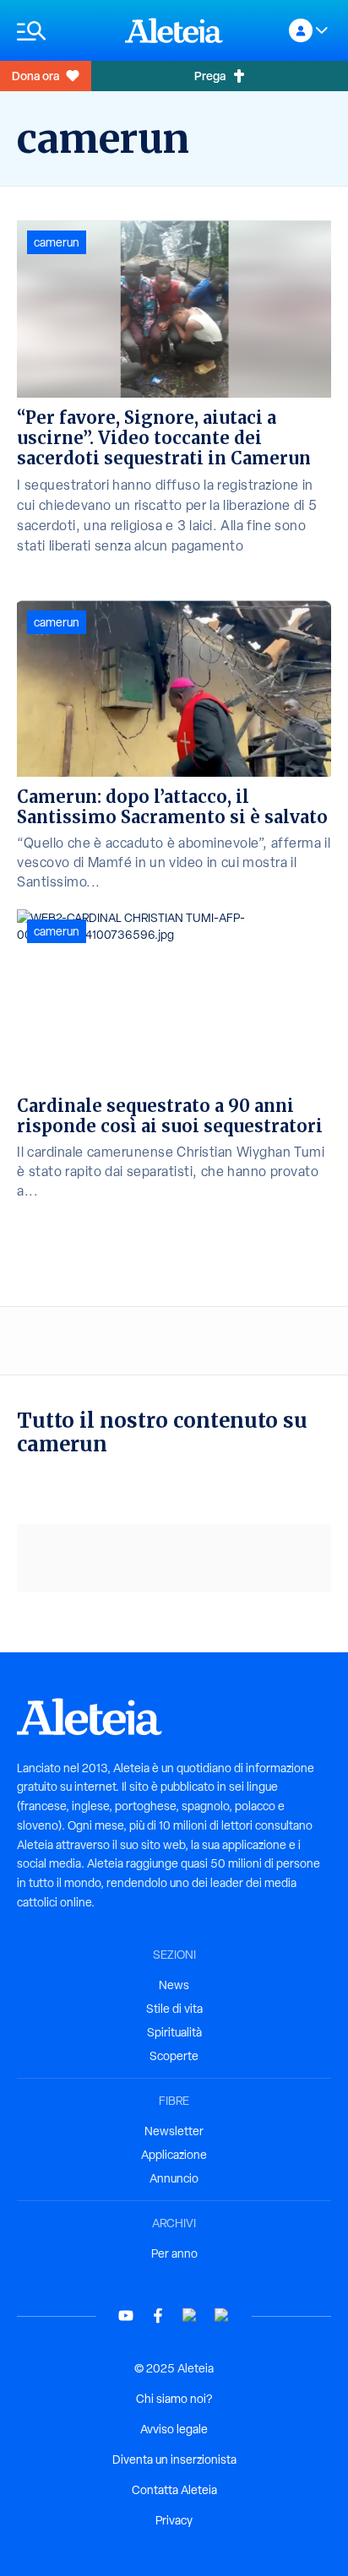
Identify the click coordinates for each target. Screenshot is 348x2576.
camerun (57, 242)
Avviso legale (174, 2429)
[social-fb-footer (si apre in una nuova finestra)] (158, 2316)
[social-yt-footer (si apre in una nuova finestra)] (126, 2316)
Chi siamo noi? (174, 2399)
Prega (210, 76)
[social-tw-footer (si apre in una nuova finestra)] (190, 2316)
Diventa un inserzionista (174, 2459)
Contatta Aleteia (174, 2490)
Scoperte (174, 2056)
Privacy (174, 2520)
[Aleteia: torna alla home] (174, 30)
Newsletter (174, 2131)
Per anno (174, 2253)
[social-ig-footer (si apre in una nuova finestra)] (222, 2316)
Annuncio (174, 2178)
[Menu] (63, 31)
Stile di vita (174, 2009)
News (174, 1985)
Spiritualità (174, 2032)
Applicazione (174, 2155)
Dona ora (35, 76)
